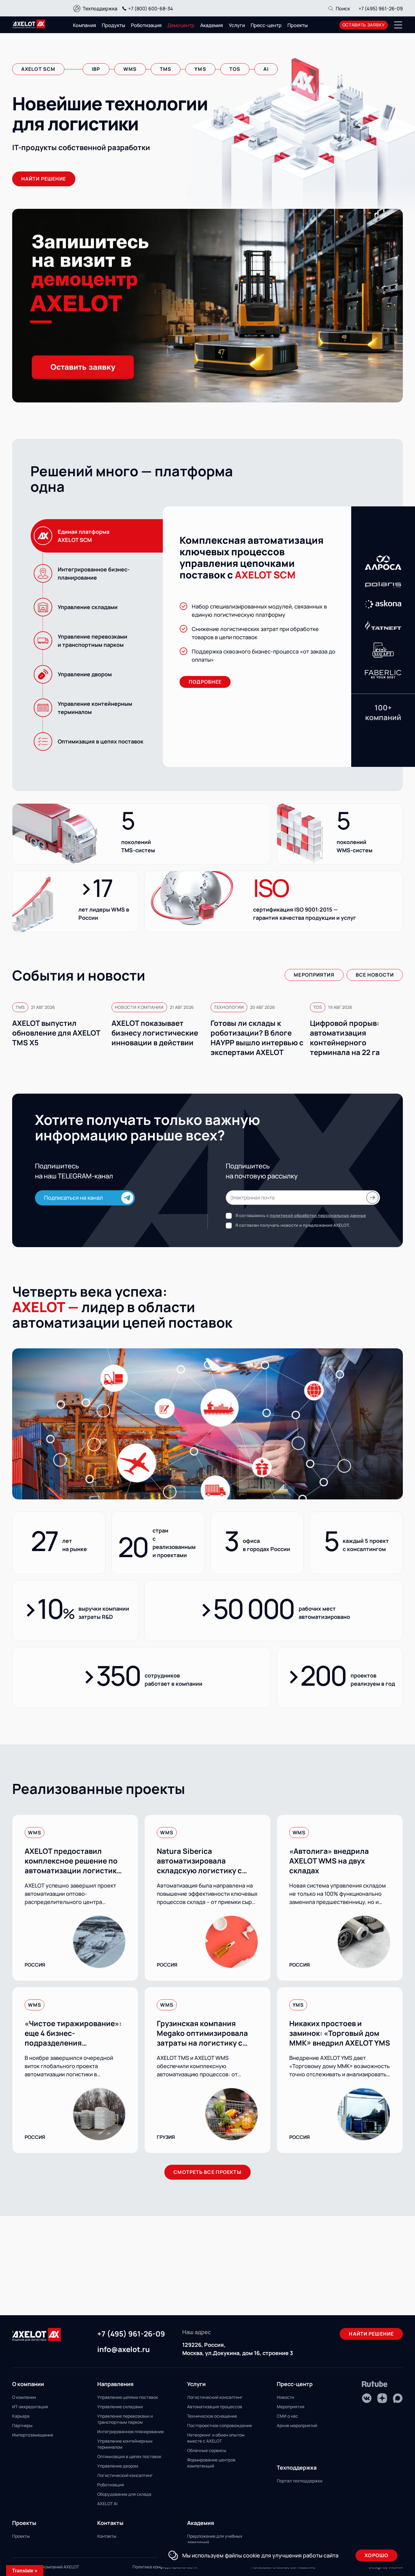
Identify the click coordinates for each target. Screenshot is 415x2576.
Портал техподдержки (300, 2481)
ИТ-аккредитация (30, 2407)
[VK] (367, 2398)
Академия (212, 25)
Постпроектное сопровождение (220, 2425)
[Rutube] (375, 2384)
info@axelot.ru (123, 2350)
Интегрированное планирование (130, 2431)
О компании (24, 2397)
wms (130, 69)
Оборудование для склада (124, 2494)
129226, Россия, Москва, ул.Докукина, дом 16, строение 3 (238, 2349)
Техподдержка (100, 9)
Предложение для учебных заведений (215, 2539)
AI (266, 69)
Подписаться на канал (74, 1198)
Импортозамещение (33, 2435)
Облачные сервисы (207, 2450)
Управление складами (120, 2407)
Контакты (107, 2536)
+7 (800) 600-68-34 (151, 9)
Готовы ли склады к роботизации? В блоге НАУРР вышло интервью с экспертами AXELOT (257, 1038)
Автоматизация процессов (215, 2407)
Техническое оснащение (212, 2416)
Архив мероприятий (297, 2425)
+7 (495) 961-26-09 (381, 9)
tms (166, 69)
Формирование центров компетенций (211, 2463)
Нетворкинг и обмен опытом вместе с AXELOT (216, 2438)
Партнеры (22, 2425)
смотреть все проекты (207, 2172)
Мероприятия (314, 975)
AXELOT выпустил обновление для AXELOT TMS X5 (56, 1033)
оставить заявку (364, 25)
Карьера (21, 2416)
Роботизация (146, 25)
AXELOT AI (107, 2504)
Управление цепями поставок (128, 2397)
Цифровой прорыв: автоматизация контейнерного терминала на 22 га (345, 1038)
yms (200, 69)
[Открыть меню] (398, 25)
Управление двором (118, 2466)
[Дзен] (382, 2398)
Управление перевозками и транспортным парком (125, 2419)
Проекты (298, 25)
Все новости (375, 975)
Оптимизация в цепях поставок (129, 2456)
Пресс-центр (266, 25)
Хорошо (376, 2555)
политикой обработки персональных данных (318, 1215)
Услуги (237, 25)
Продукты (113, 25)
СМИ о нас (287, 2416)
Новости (285, 2397)
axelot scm (38, 69)
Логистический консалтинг (125, 2475)
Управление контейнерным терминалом (125, 2444)
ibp (96, 69)
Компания (84, 25)
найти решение (44, 179)
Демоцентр (181, 25)
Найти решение (371, 2334)
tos (235, 69)
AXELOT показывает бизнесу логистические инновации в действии (155, 1033)
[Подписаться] (372, 1198)
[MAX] (398, 2398)
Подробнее (205, 682)
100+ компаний (383, 712)
